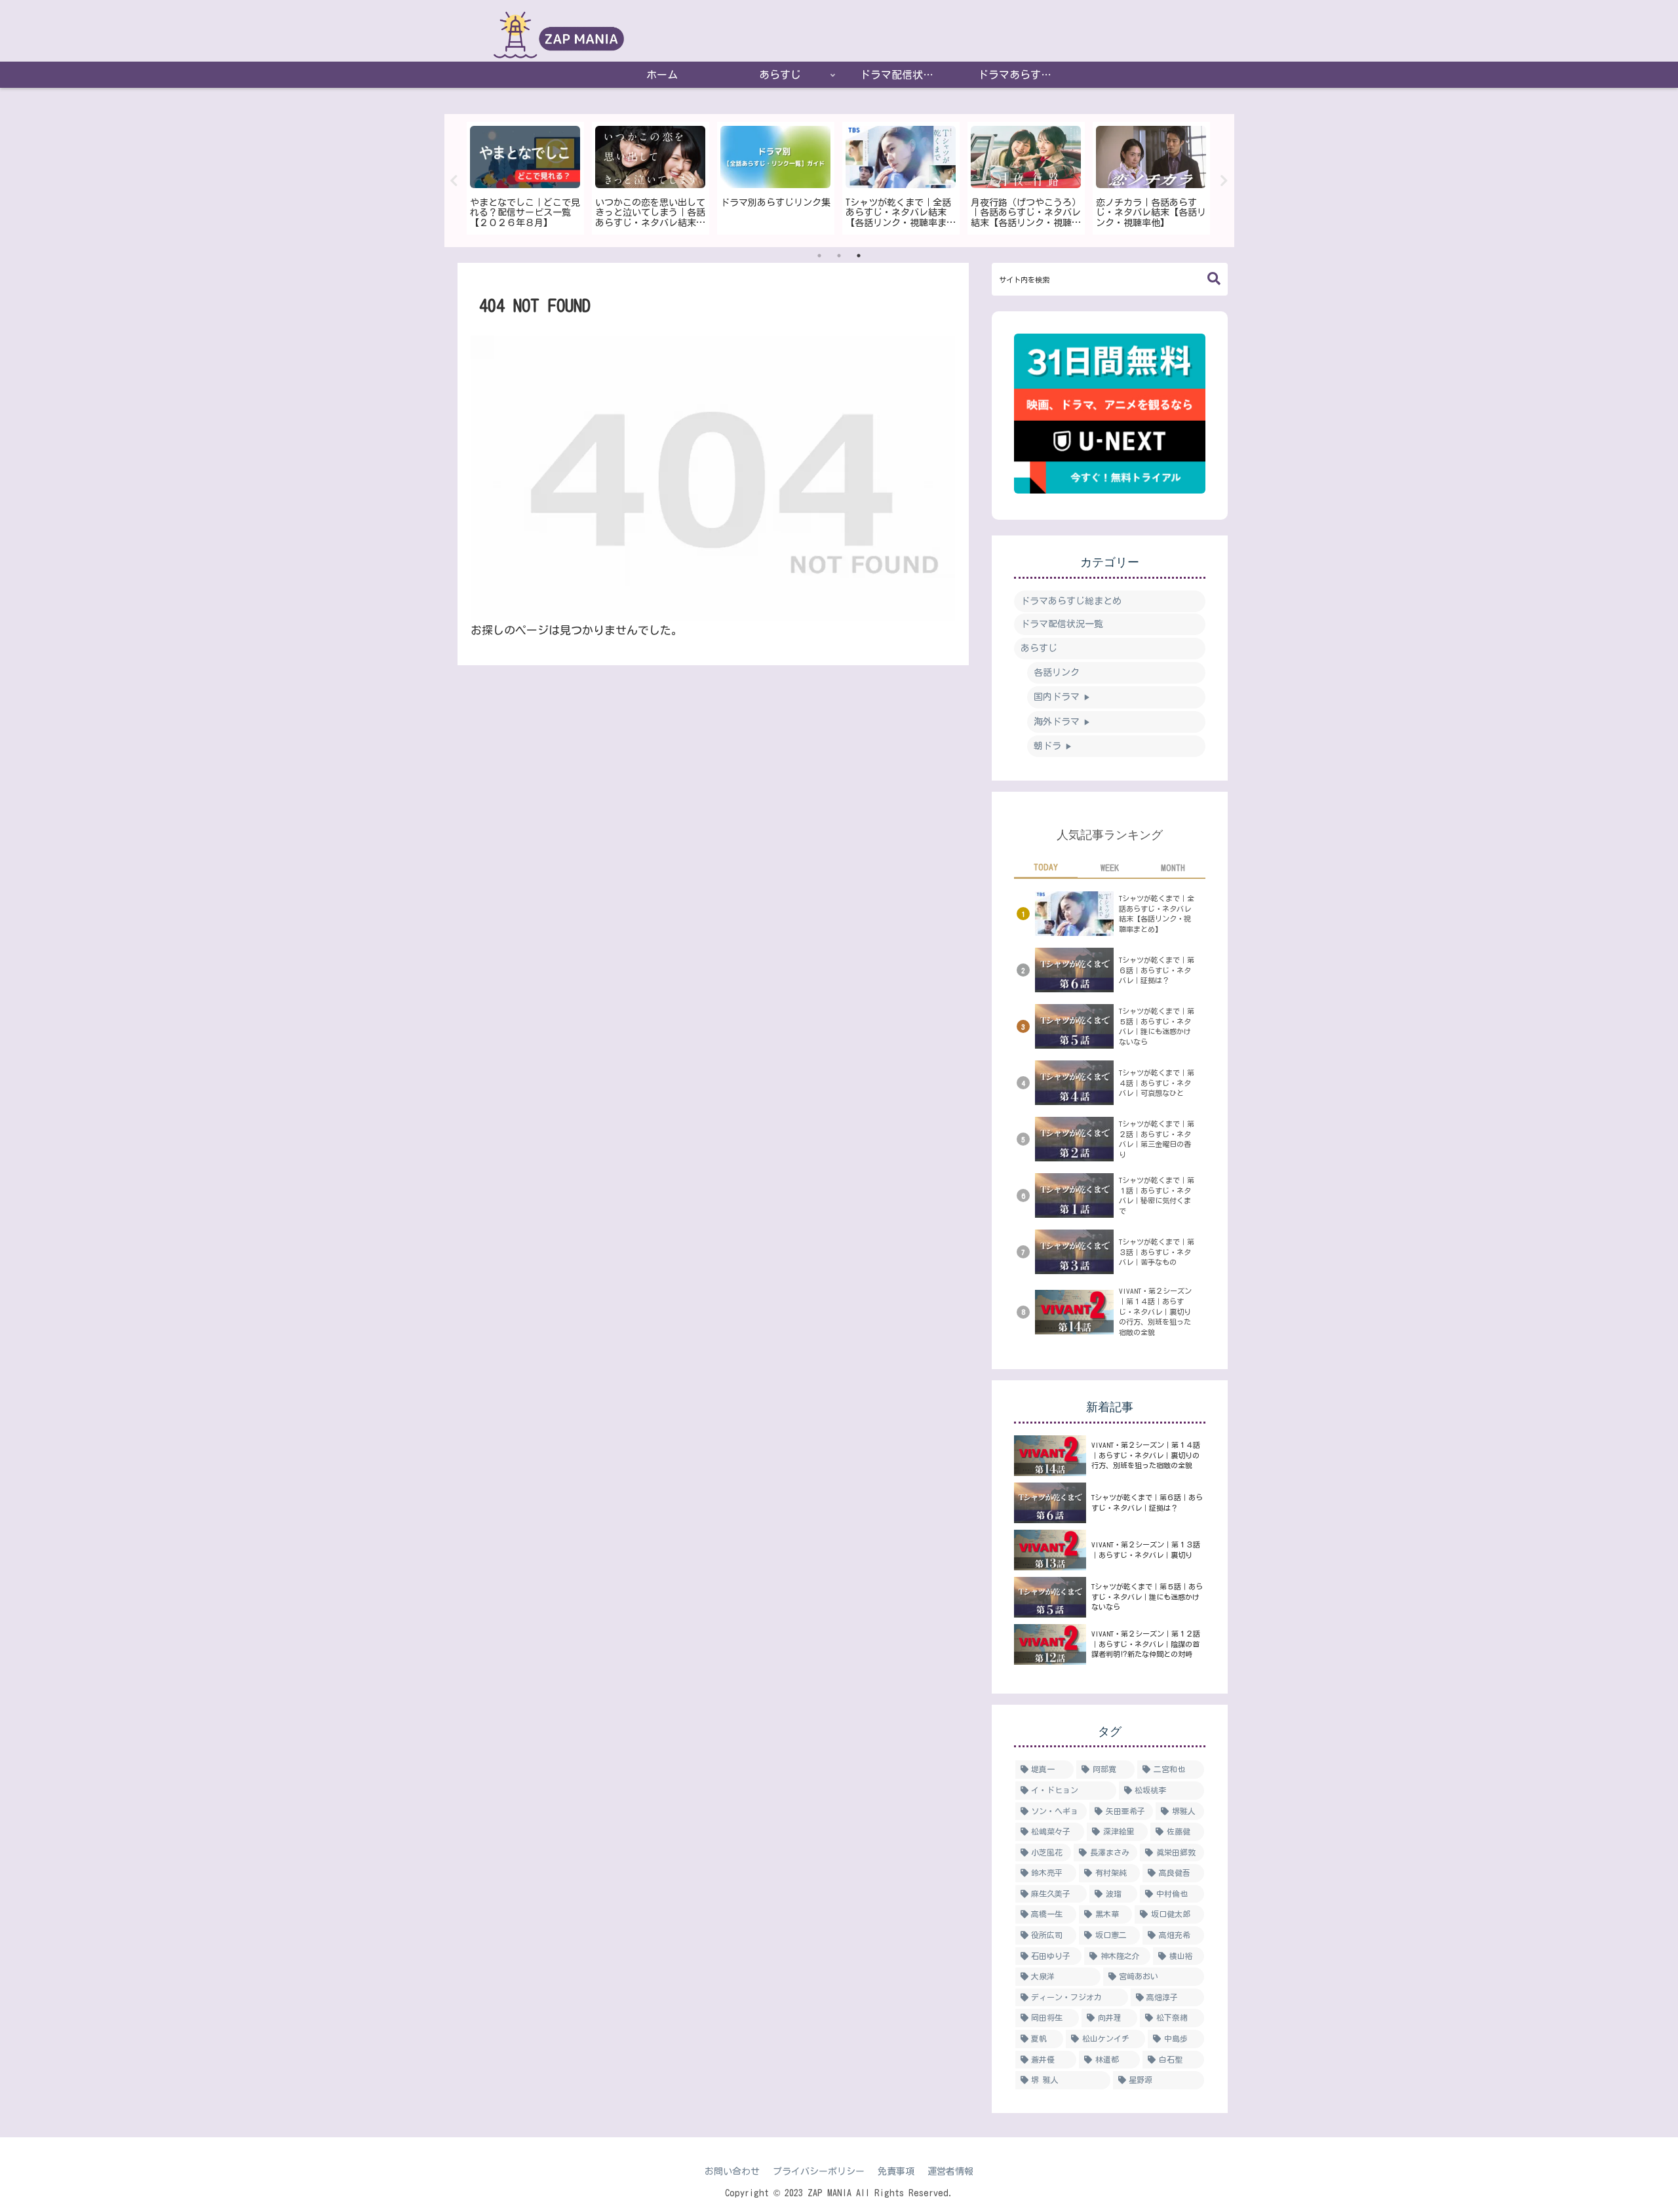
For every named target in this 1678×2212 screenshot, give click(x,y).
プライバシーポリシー (819, 2171)
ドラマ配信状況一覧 (1062, 624)
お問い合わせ (732, 2171)
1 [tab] (819, 256)
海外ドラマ (1062, 722)
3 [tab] (859, 256)
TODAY (1046, 867)
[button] (1214, 279)
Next (1224, 181)
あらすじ (1039, 648)
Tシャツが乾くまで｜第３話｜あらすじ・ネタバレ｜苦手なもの (1157, 1252)
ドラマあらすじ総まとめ (1071, 601)
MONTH (1173, 868)
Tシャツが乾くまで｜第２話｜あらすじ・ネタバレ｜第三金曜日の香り (1157, 1139)
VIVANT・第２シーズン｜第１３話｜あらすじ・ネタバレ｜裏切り (1146, 1550)
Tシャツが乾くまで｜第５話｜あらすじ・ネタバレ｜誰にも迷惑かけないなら (1157, 1026)
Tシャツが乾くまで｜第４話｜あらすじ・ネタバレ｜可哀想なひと (1157, 1083)
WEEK (1110, 868)
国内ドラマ (1062, 697)
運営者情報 (950, 2171)
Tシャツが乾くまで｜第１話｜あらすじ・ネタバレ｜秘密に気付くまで (1157, 1195)
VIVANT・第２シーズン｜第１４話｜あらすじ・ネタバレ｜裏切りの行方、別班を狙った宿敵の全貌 (1155, 1311)
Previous (454, 181)
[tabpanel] (525, 178)
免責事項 (896, 2171)
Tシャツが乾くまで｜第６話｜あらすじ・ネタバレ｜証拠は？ (1157, 970)
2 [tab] (839, 256)
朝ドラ (1053, 746)
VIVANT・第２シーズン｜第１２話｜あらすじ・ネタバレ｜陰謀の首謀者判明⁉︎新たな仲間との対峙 (1146, 1644)
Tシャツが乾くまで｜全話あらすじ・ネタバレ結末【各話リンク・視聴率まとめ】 (1157, 914)
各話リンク (1057, 672)
